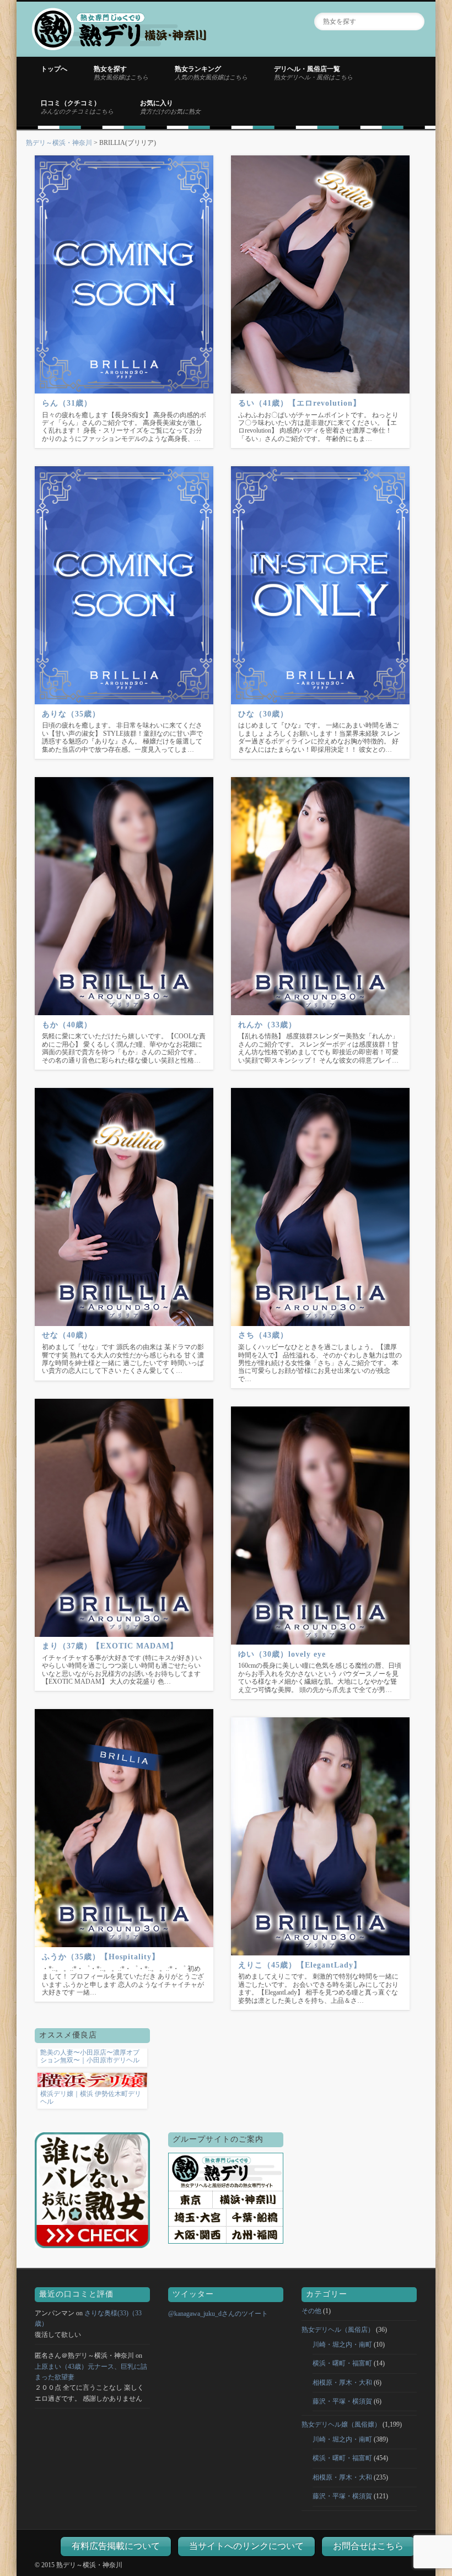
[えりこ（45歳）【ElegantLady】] (320, 1836)
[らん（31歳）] (124, 274)
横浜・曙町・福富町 (342, 2363)
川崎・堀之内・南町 (342, 2345)
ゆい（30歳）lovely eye (282, 1654)
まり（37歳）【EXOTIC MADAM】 (110, 1646)
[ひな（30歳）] (320, 585)
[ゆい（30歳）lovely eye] (320, 1526)
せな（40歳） (67, 1335)
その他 (311, 2311)
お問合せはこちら (368, 2546)
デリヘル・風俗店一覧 (313, 73)
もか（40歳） (67, 1025)
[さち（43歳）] (320, 1207)
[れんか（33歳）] (320, 896)
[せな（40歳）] (124, 1207)
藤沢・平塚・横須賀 (342, 2401)
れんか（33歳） (267, 1025)
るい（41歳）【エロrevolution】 (300, 403)
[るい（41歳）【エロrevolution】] (320, 274)
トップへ (54, 69)
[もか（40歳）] (124, 896)
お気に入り (170, 107)
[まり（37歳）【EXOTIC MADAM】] (124, 1518)
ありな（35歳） (71, 714)
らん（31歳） (67, 403)
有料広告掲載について (116, 2546)
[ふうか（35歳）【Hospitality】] (124, 1828)
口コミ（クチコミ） (77, 107)
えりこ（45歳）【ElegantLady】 (300, 1965)
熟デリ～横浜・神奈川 (59, 143)
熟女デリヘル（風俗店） (338, 2330)
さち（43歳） (263, 1335)
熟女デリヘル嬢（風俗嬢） (341, 2424)
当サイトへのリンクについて (246, 2546)
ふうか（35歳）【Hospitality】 (101, 1957)
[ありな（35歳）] (124, 585)
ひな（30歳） (263, 714)
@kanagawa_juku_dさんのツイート (218, 2314)
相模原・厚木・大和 (342, 2383)
